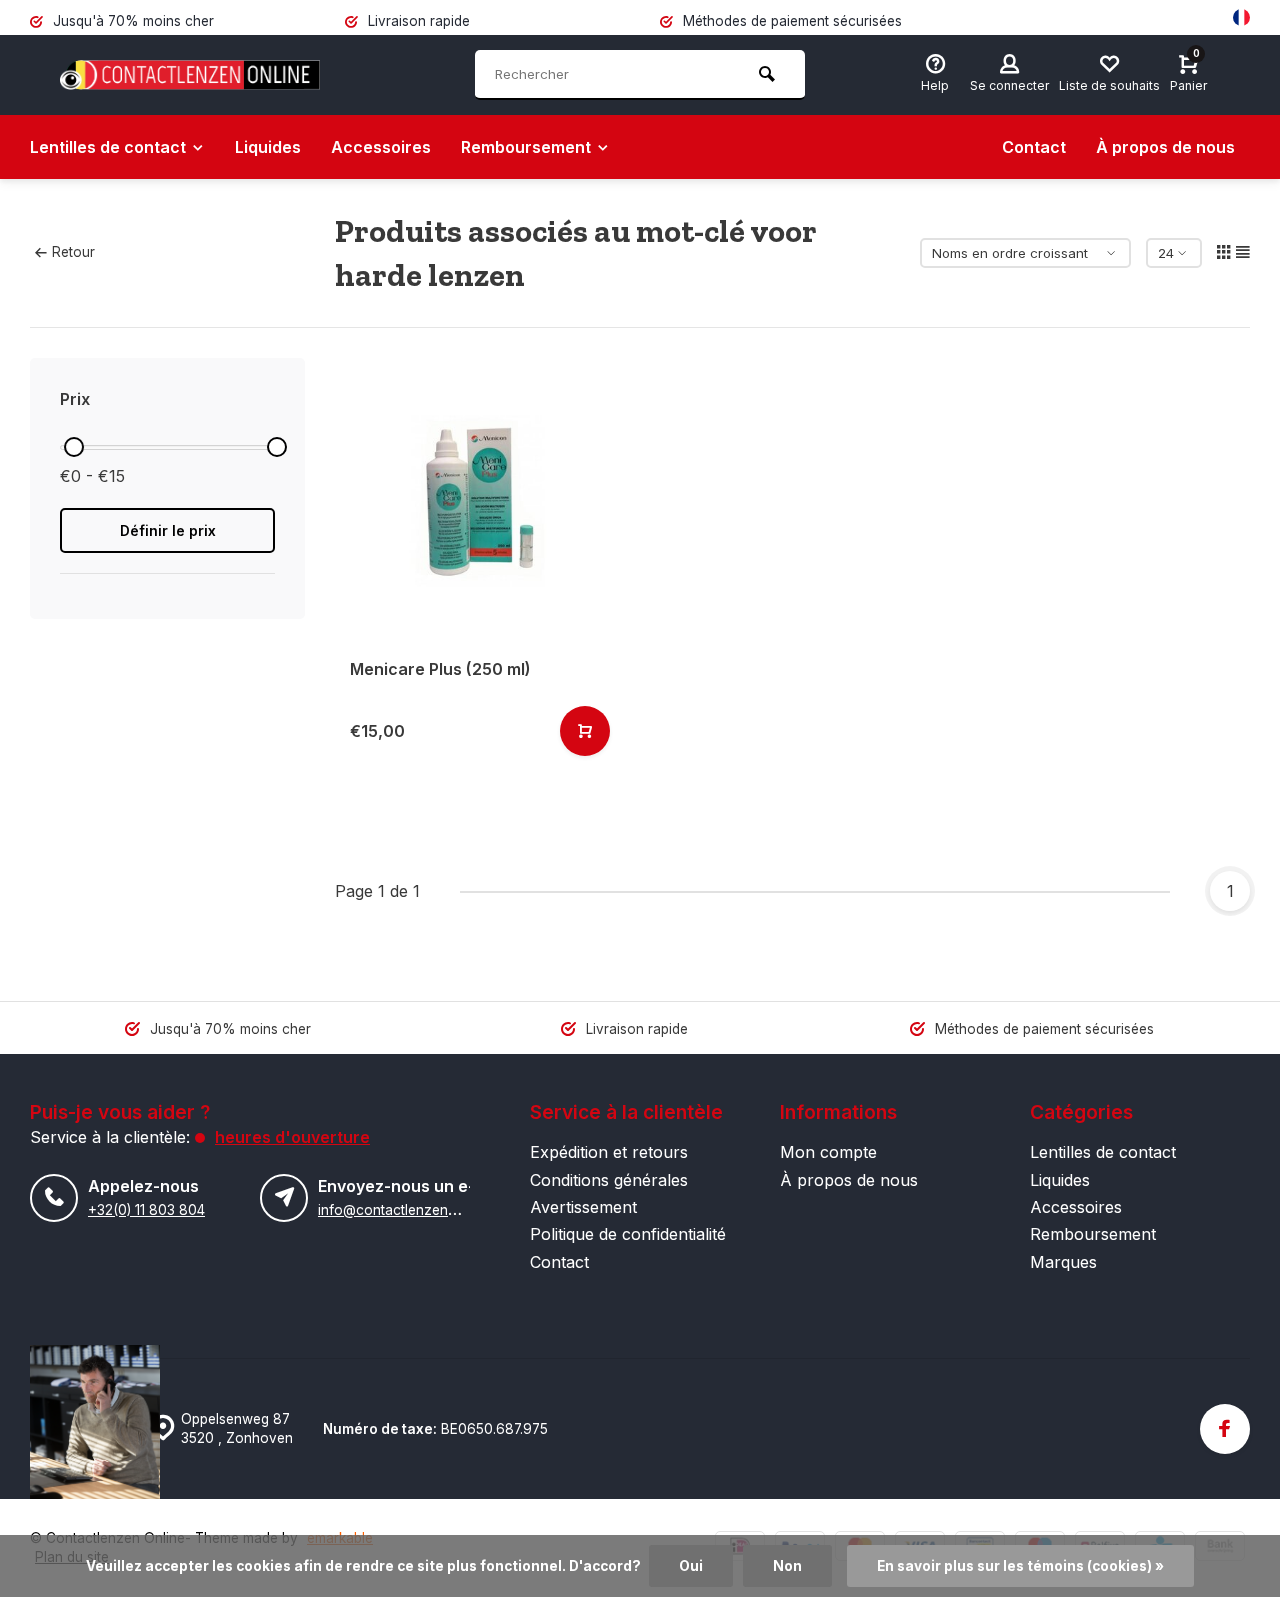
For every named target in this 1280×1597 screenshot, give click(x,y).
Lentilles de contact (108, 147)
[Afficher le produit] (585, 731)
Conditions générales (609, 1180)
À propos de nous (1165, 147)
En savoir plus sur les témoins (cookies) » (1020, 1566)
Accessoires (381, 147)
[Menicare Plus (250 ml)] (477, 500)
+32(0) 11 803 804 (146, 1210)
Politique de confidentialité (628, 1234)
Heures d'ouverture (292, 1137)
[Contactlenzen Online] (190, 75)
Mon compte (828, 1152)
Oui (691, 1566)
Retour (73, 252)
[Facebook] (1225, 1429)
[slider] (74, 447)
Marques (1063, 1262)
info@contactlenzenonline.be (412, 1210)
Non (787, 1566)
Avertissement (583, 1207)
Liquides (268, 147)
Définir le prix (168, 530)
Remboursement (526, 147)
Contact (1034, 147)
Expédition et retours (609, 1152)
